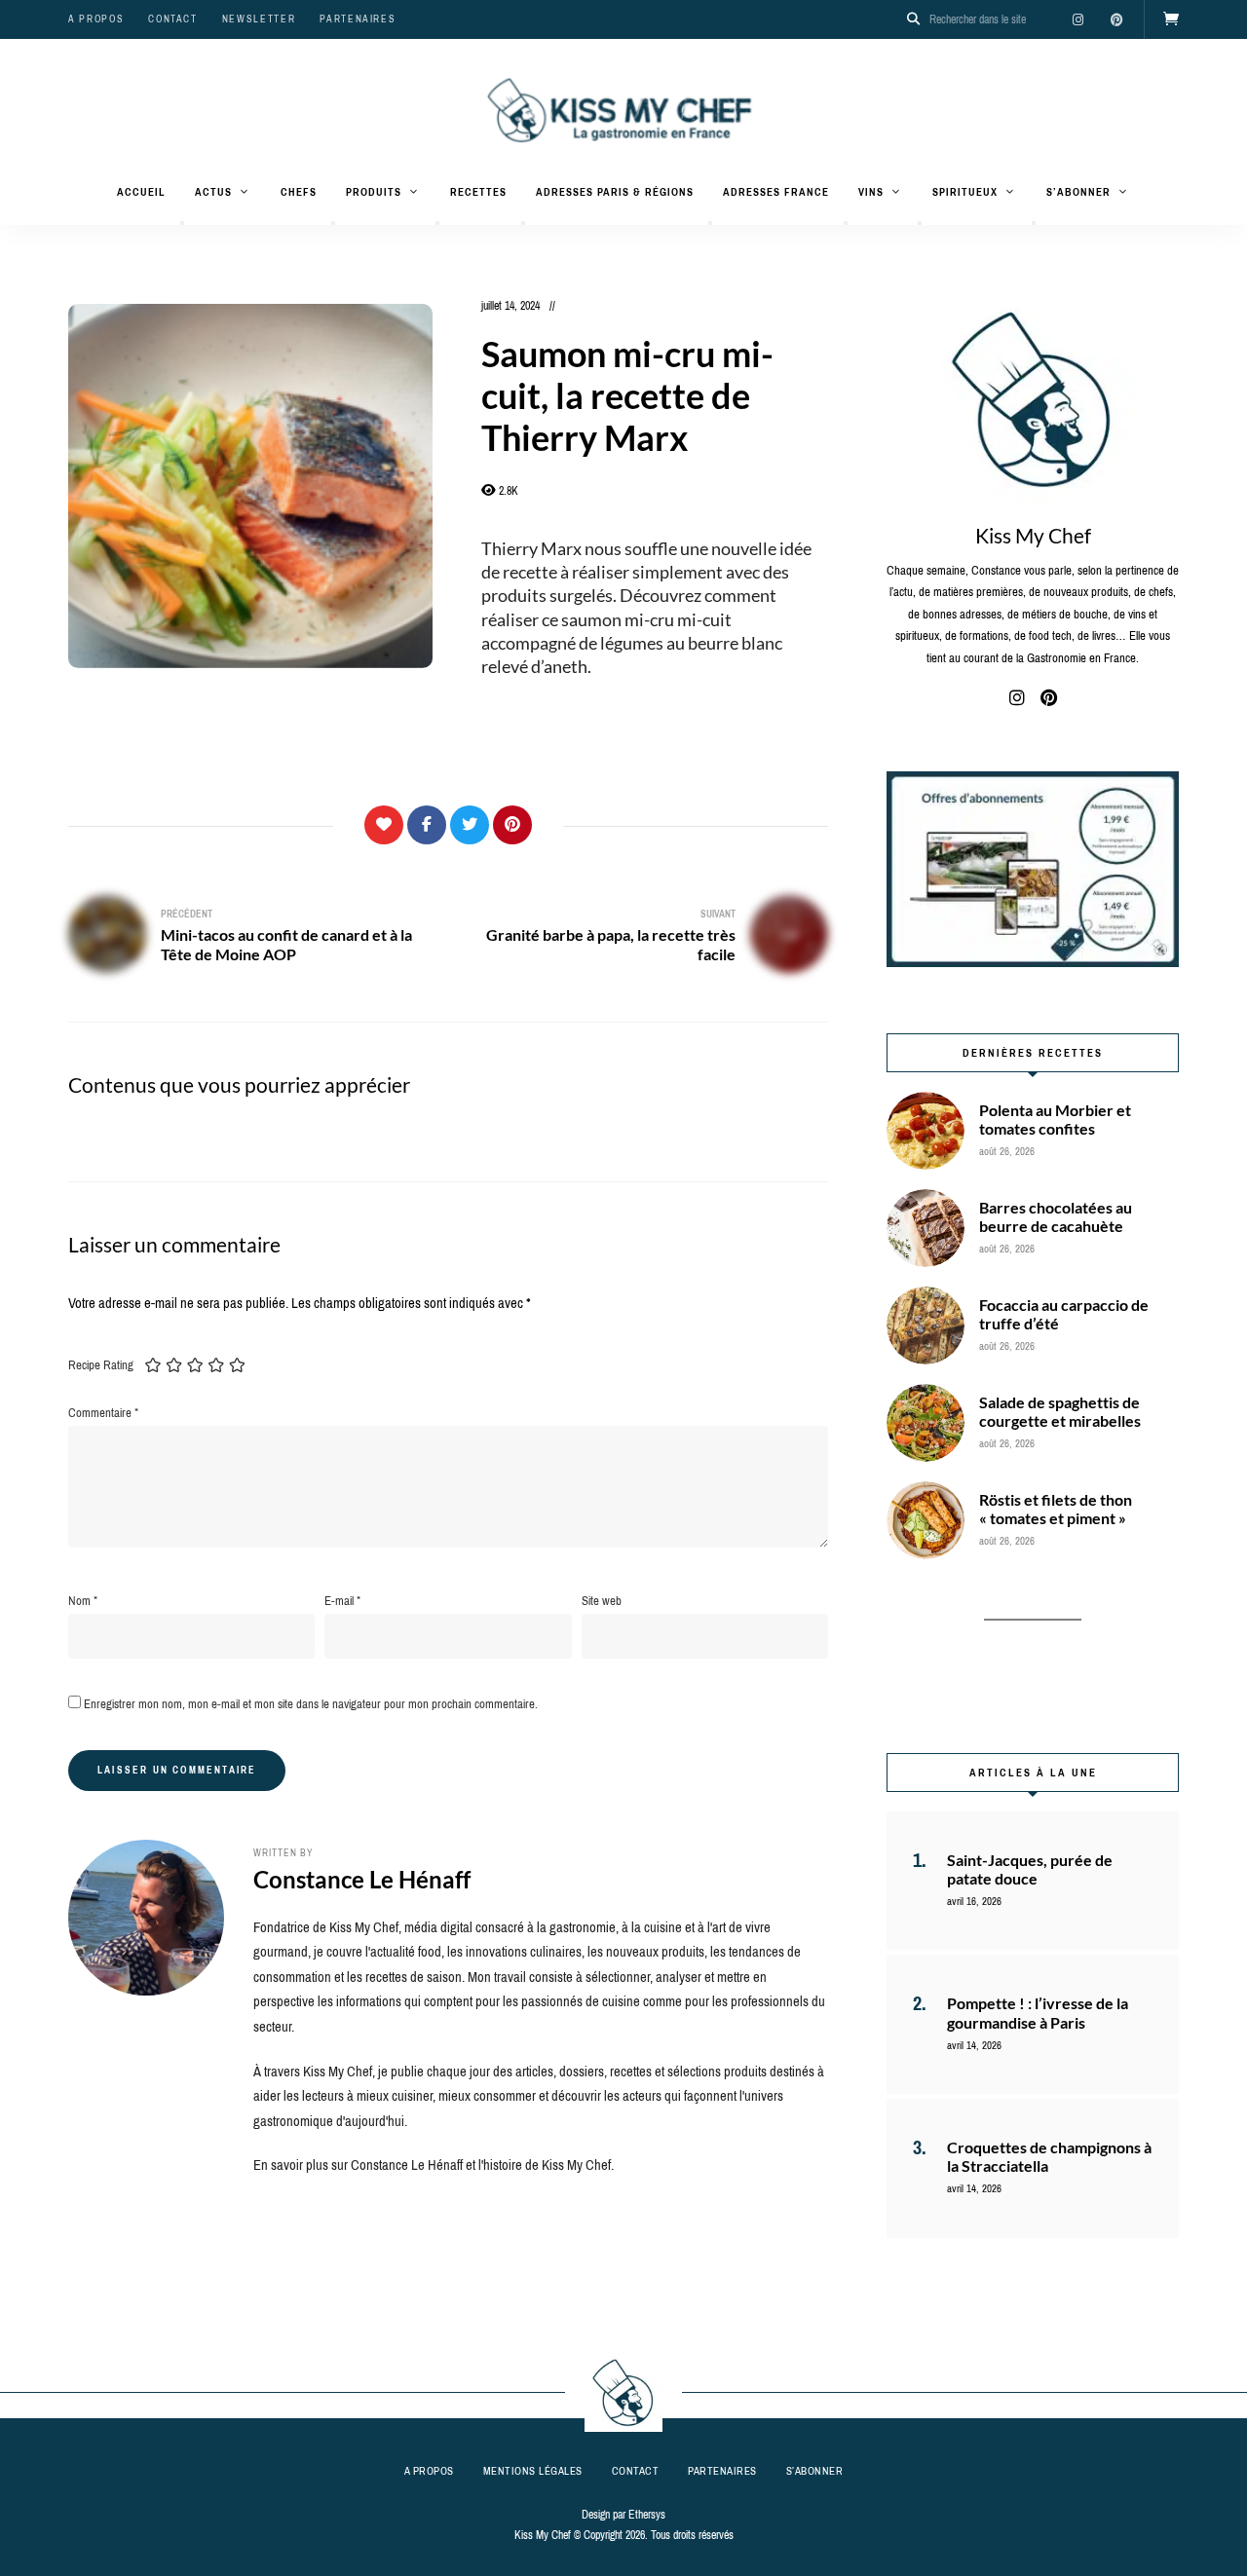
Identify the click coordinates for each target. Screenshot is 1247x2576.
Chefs (299, 192)
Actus (213, 192)
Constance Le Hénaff (362, 1879)
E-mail (342, 1601)
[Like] (384, 825)
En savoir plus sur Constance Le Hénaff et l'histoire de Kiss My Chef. (434, 2165)
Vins (871, 192)
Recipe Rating (101, 1365)
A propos (96, 19)
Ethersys (647, 2515)
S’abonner (1078, 192)
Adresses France (776, 192)
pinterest (1116, 19)
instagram (1077, 19)
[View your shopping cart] (1171, 19)
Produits (374, 192)
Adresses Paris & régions (615, 192)
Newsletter (259, 19)
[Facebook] (427, 825)
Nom (83, 1601)
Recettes (478, 192)
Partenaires (358, 19)
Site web (602, 1601)
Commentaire (103, 1413)
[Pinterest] (512, 825)
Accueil (141, 192)
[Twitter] (470, 825)
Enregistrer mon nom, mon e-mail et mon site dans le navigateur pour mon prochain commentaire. (311, 1704)
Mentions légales (533, 2471)
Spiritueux (965, 192)
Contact (173, 19)
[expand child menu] (182, 223)
